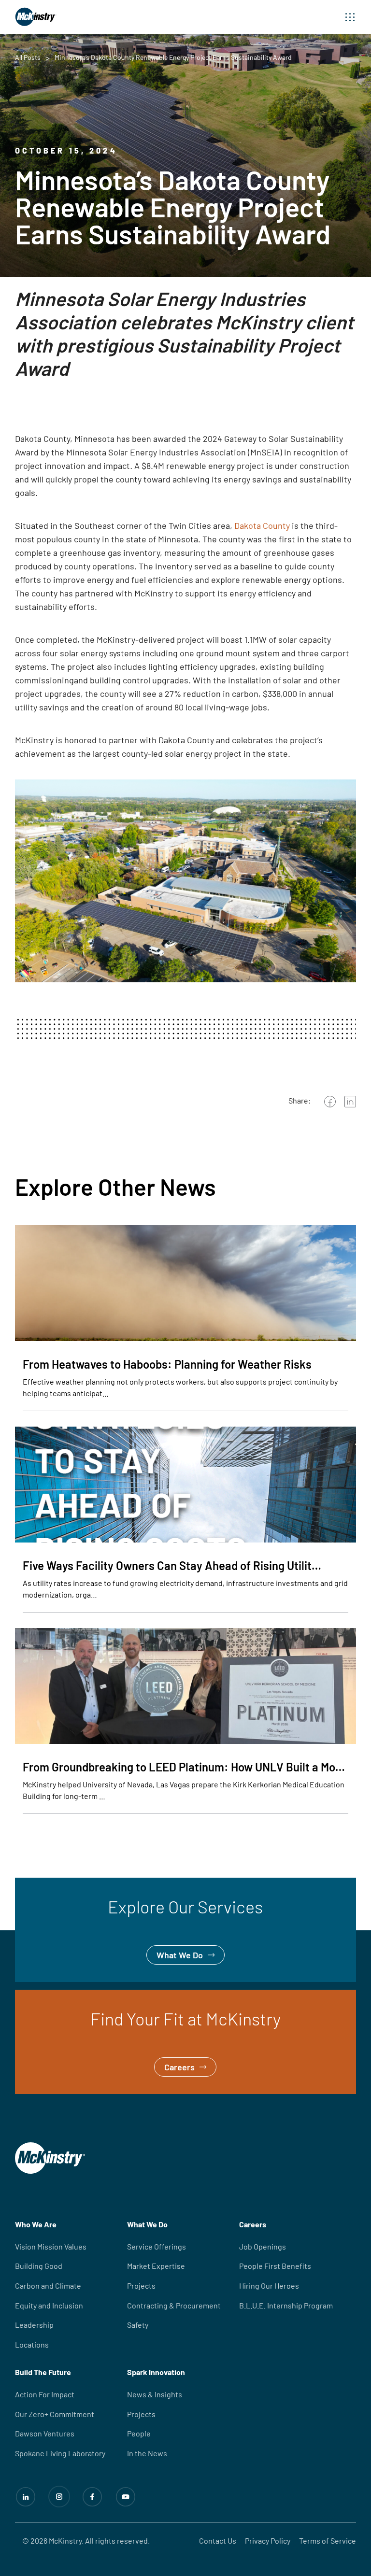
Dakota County (262, 525)
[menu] (350, 17)
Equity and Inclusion (49, 2305)
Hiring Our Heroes (269, 2286)
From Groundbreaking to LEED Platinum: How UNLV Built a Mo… (184, 1767)
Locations (32, 2344)
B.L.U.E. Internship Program (286, 2305)
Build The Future (43, 2372)
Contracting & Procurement (174, 2305)
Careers (30, 1996)
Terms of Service (328, 2541)
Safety (138, 2325)
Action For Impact (45, 2394)
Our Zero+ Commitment (55, 2414)
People (139, 2433)
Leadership (34, 2325)
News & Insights (155, 2394)
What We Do (38, 1884)
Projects (141, 2286)
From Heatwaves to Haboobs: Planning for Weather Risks (167, 1364)
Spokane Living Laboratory (60, 2453)
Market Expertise (156, 2266)
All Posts (28, 57)
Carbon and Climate (48, 2286)
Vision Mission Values (51, 2246)
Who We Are (36, 2224)
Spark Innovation (156, 2372)
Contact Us (218, 2541)
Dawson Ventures (45, 2433)
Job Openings (263, 2246)
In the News (147, 2453)
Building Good (39, 2266)
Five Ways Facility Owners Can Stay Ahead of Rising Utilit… (172, 1565)
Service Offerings (157, 2246)
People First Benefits (275, 2266)
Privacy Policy (268, 2541)
